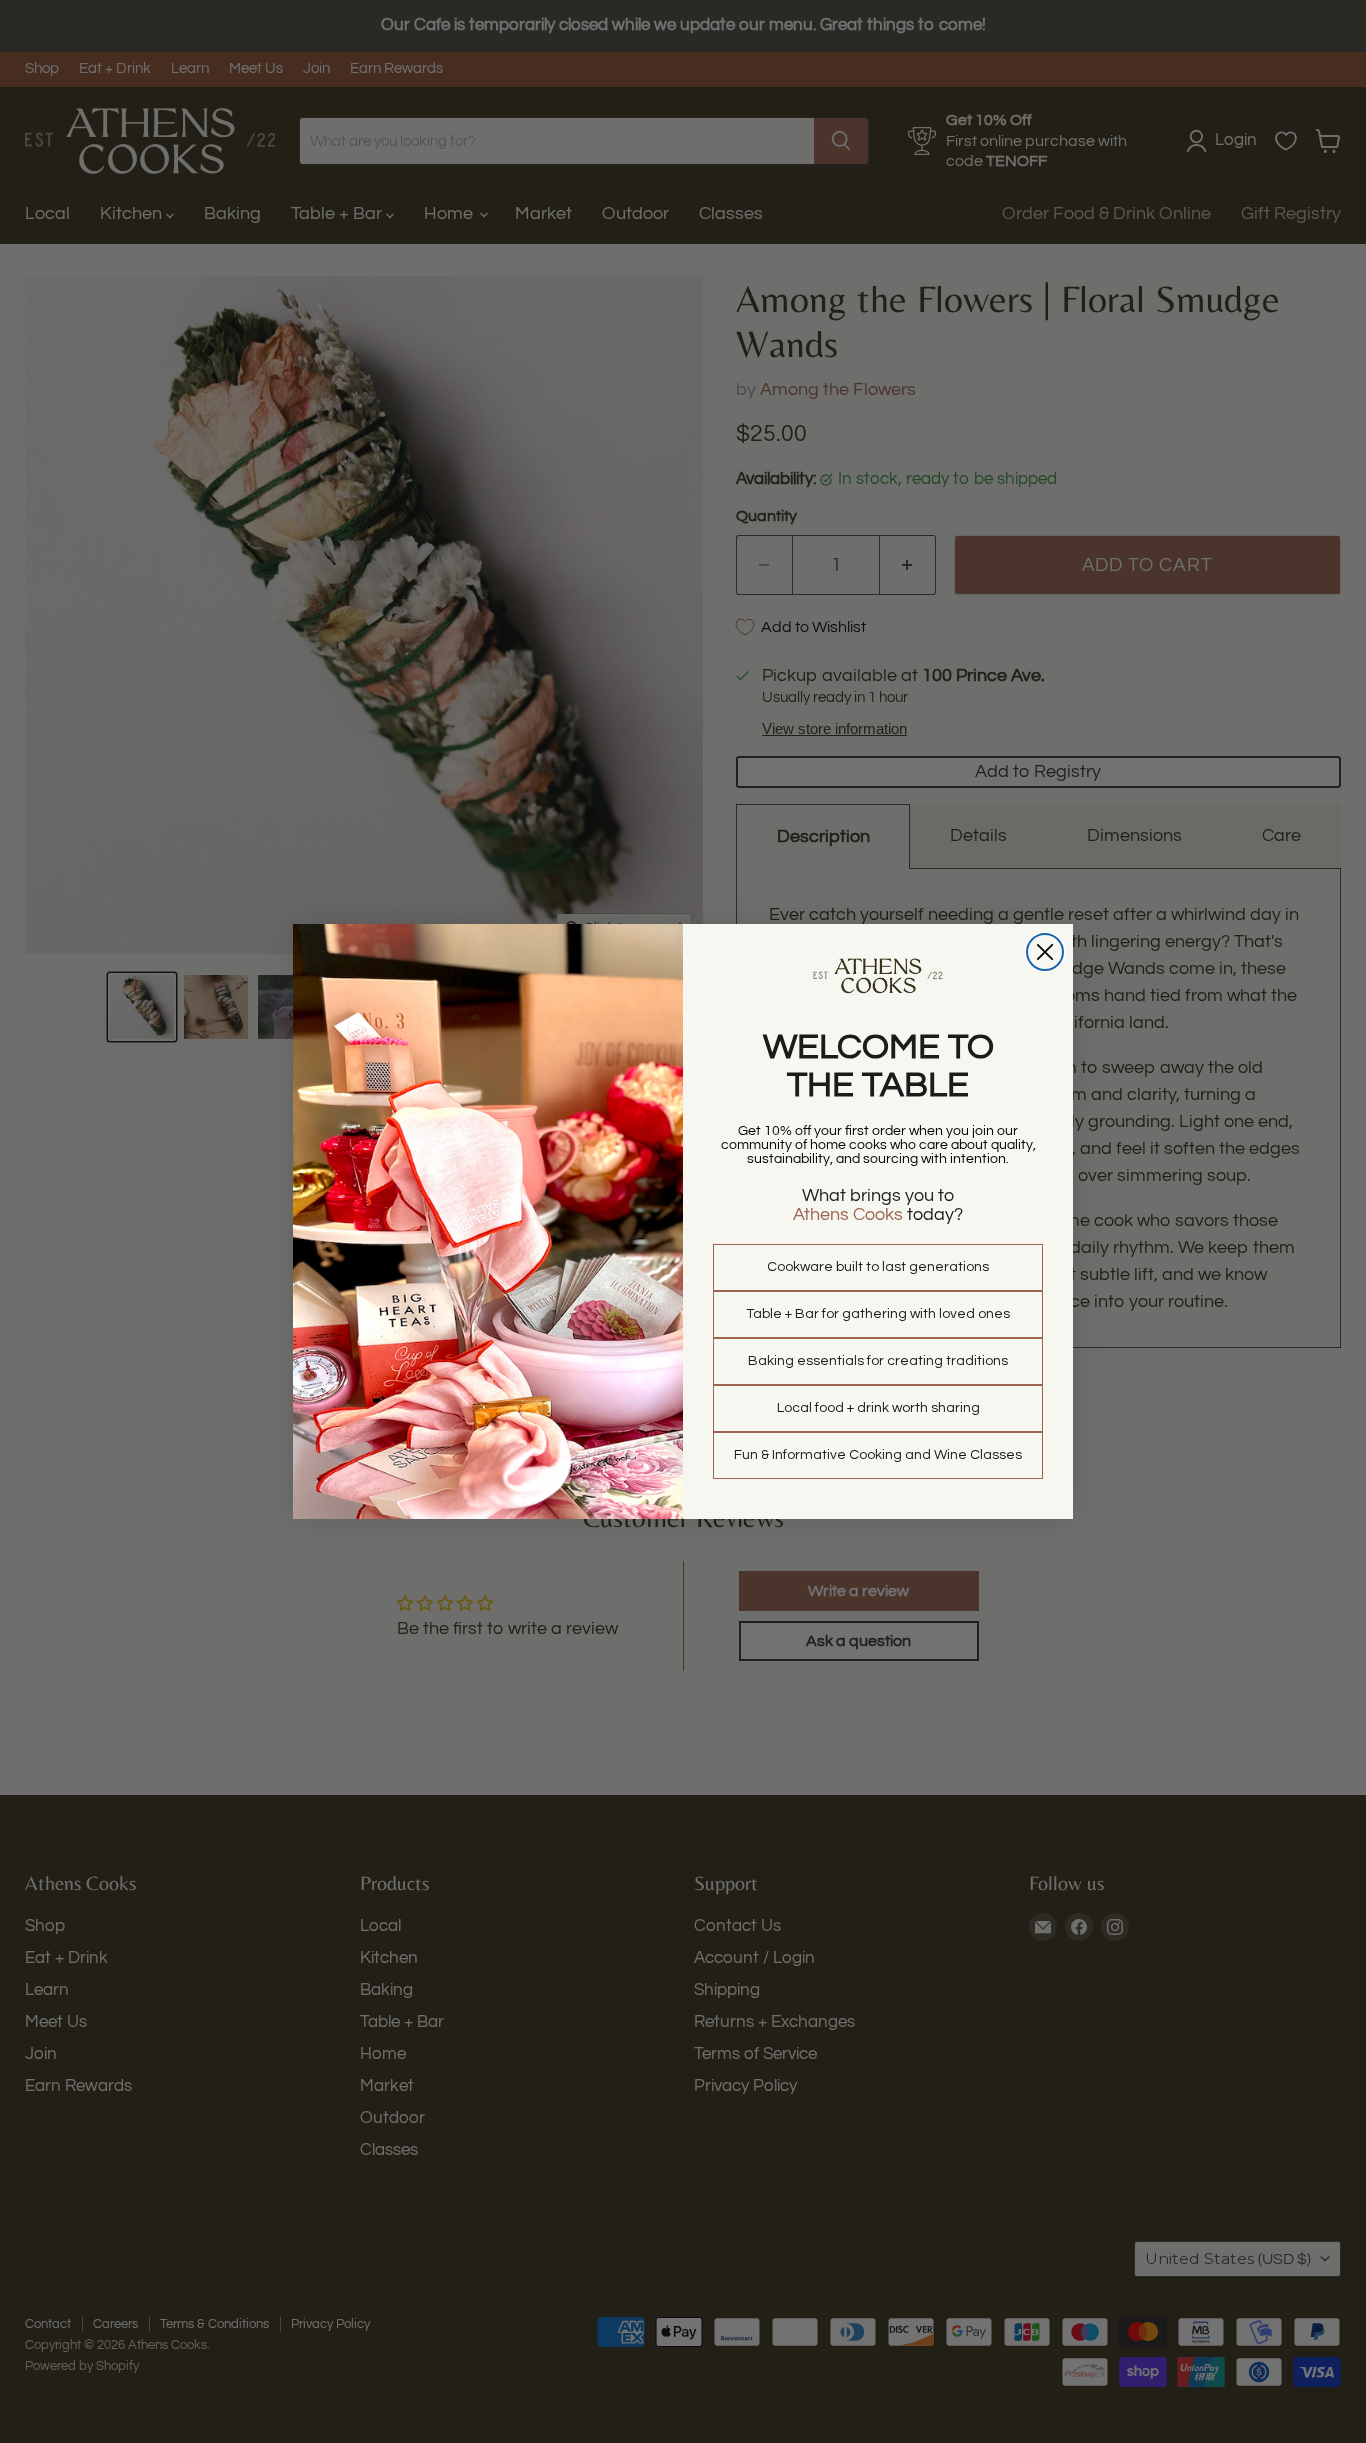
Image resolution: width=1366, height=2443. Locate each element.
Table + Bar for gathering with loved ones (878, 1314)
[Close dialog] (1045, 952)
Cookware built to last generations (878, 1267)
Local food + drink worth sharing (878, 1408)
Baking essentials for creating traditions (878, 1361)
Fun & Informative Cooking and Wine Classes (878, 1455)
